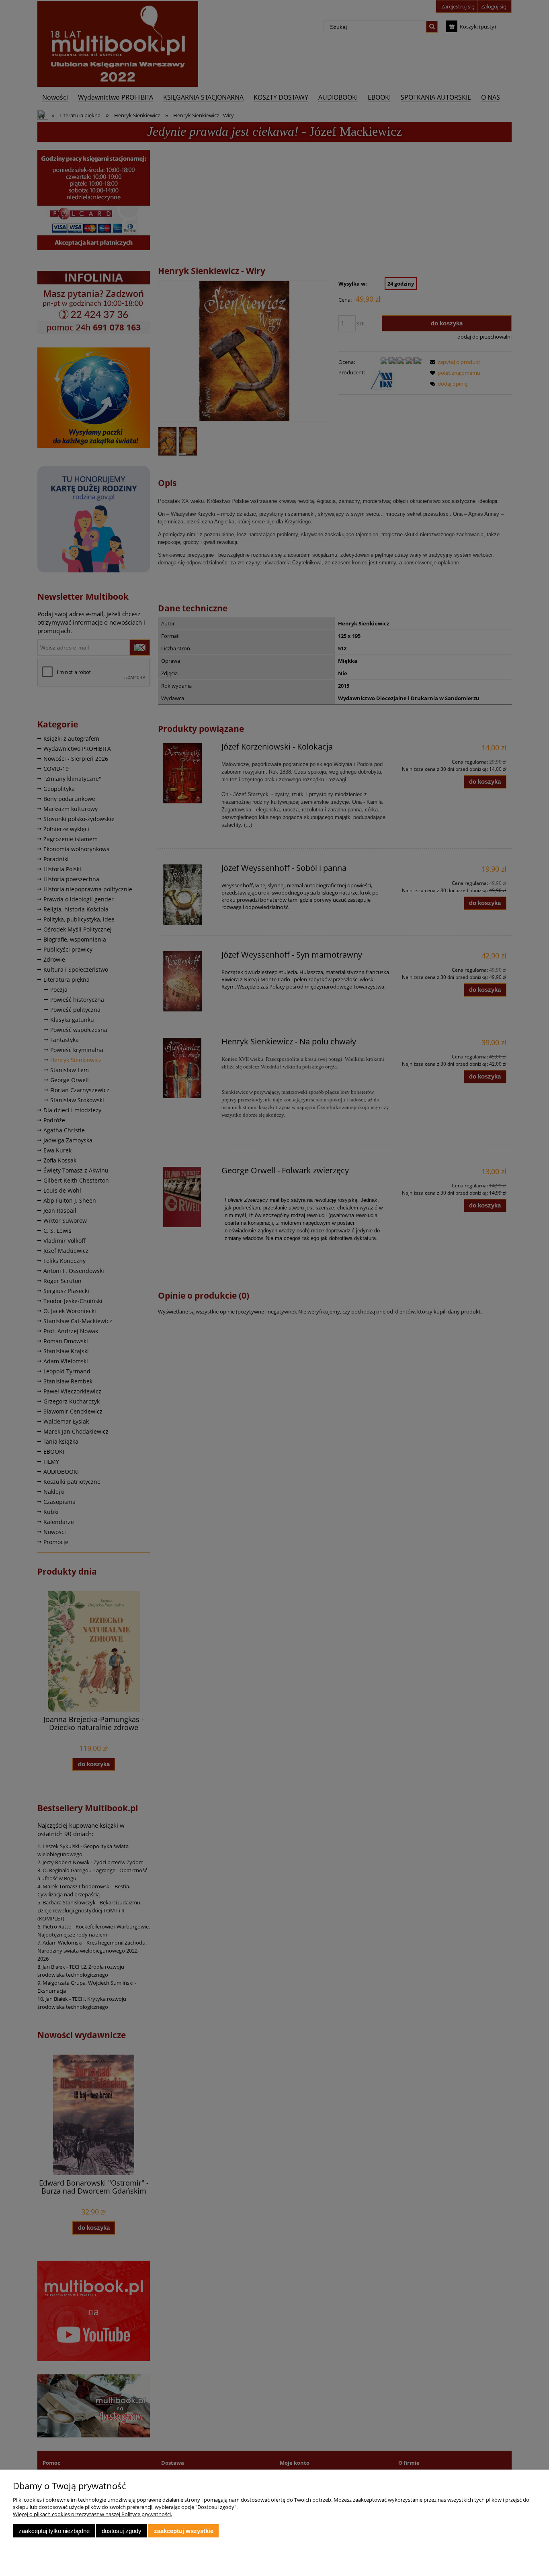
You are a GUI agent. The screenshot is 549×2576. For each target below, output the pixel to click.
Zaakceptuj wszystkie (184, 2531)
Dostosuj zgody (122, 2531)
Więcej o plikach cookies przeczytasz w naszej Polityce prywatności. (92, 2514)
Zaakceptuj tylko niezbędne (54, 2531)
